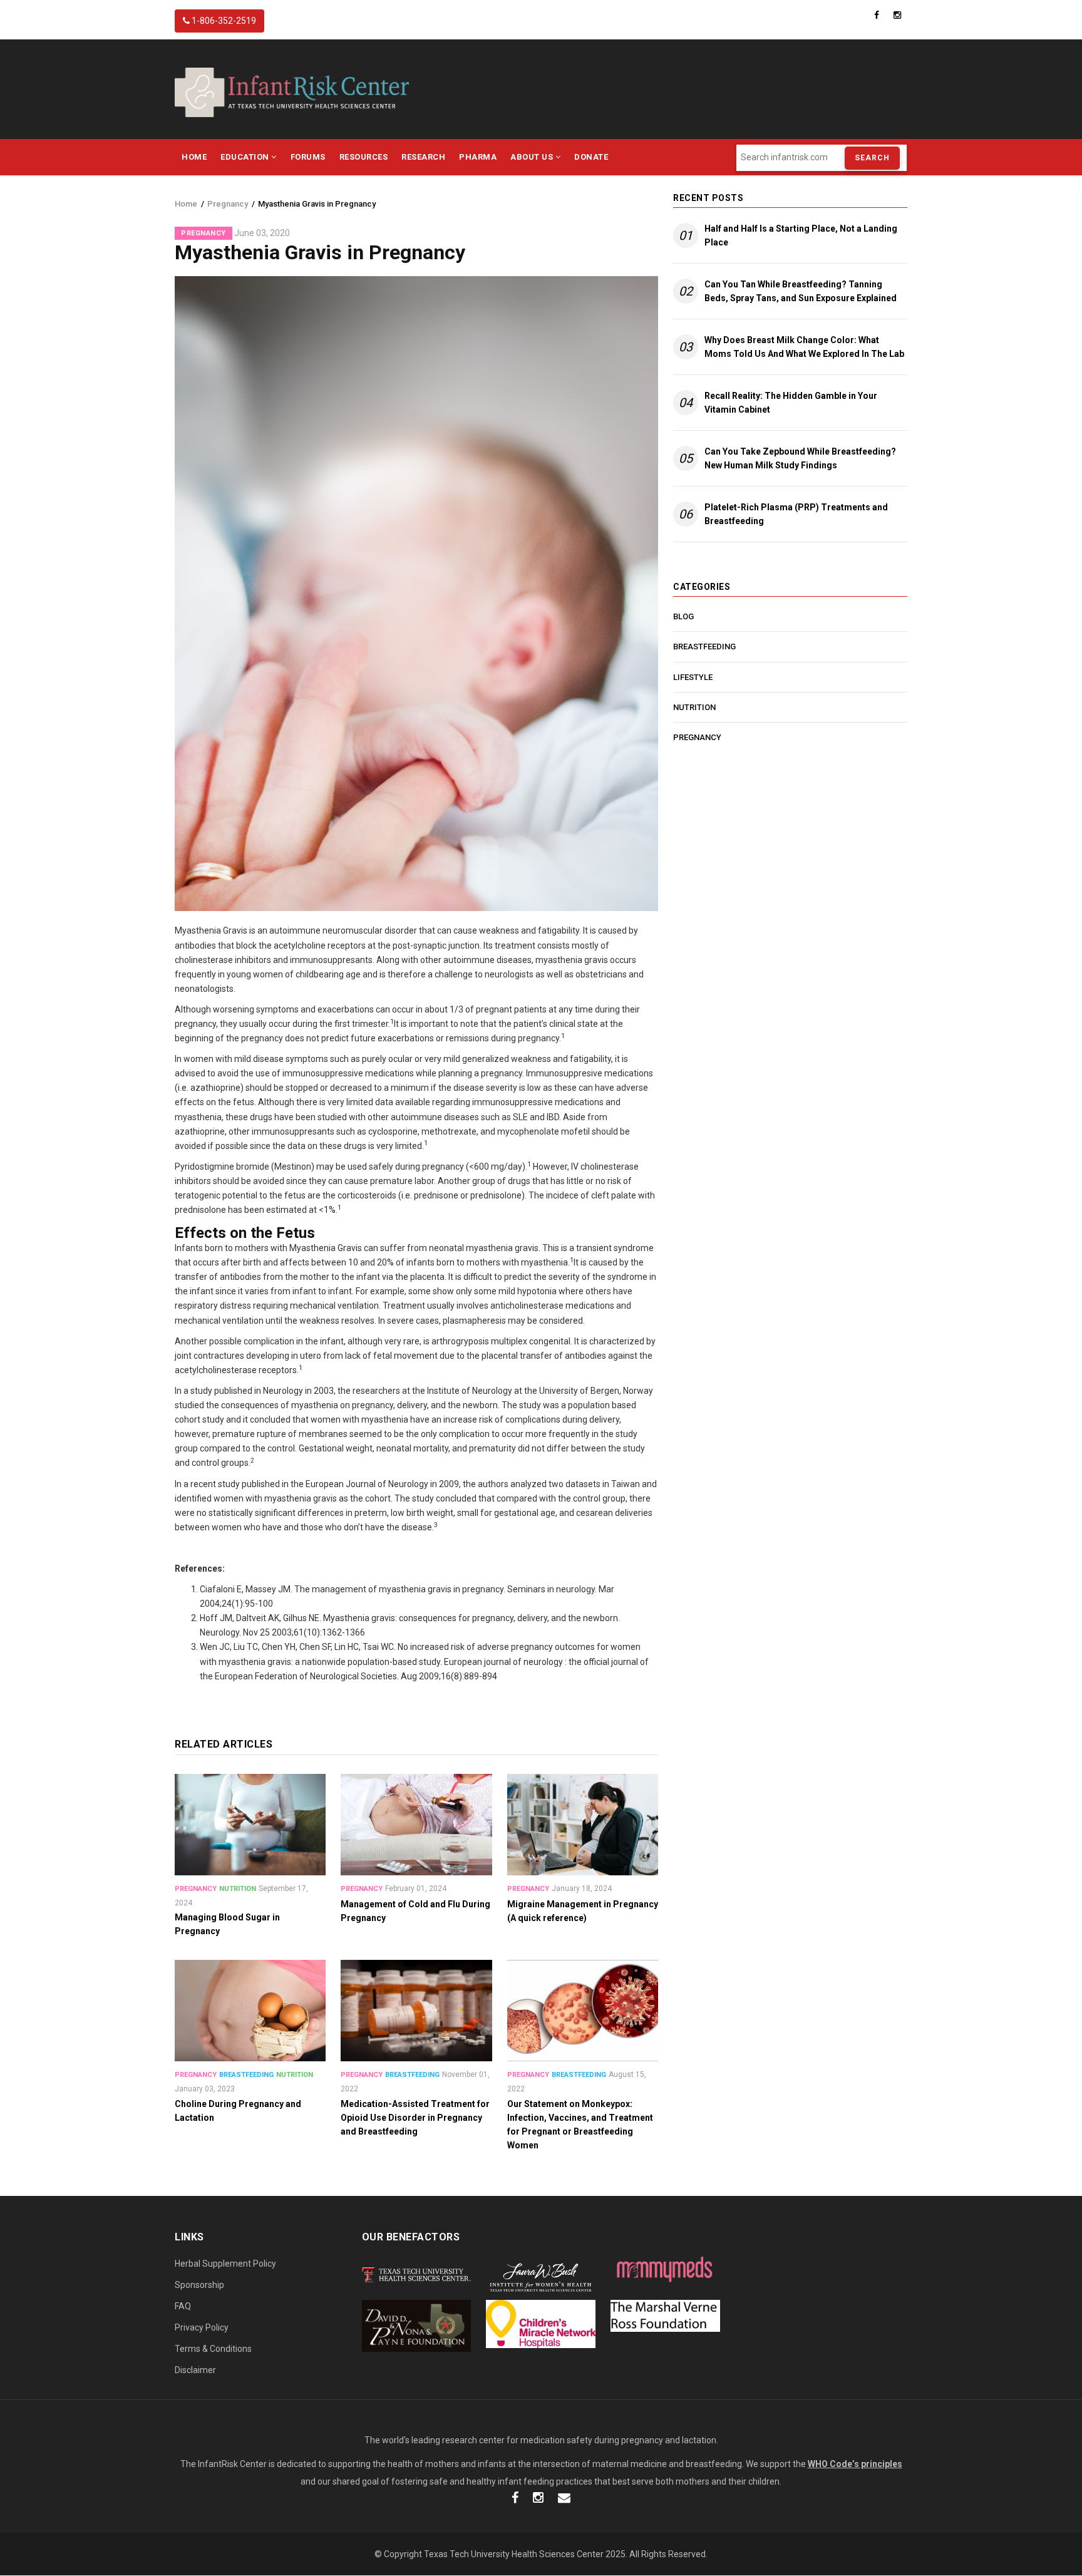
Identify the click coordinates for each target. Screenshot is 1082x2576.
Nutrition (238, 1889)
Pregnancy (228, 204)
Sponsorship (199, 2285)
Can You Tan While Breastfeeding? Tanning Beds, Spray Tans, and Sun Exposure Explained (801, 291)
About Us (533, 157)
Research (423, 157)
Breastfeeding (246, 2075)
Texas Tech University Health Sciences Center (514, 2554)
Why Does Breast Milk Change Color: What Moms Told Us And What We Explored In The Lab (804, 347)
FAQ (183, 2306)
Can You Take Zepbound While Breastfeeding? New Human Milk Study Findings (800, 458)
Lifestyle (693, 677)
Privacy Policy (202, 2327)
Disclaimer (195, 2370)
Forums (308, 157)
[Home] (292, 91)
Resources (364, 157)
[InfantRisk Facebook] (515, 2499)
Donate (591, 157)
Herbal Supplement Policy (225, 2264)
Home (194, 157)
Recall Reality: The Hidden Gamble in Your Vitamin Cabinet (791, 403)
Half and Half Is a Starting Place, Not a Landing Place (801, 235)
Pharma (478, 157)
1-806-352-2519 (223, 21)
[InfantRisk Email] (564, 2499)
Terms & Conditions (213, 2349)
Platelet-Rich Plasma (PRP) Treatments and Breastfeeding (796, 514)
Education (246, 157)
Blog (683, 616)
